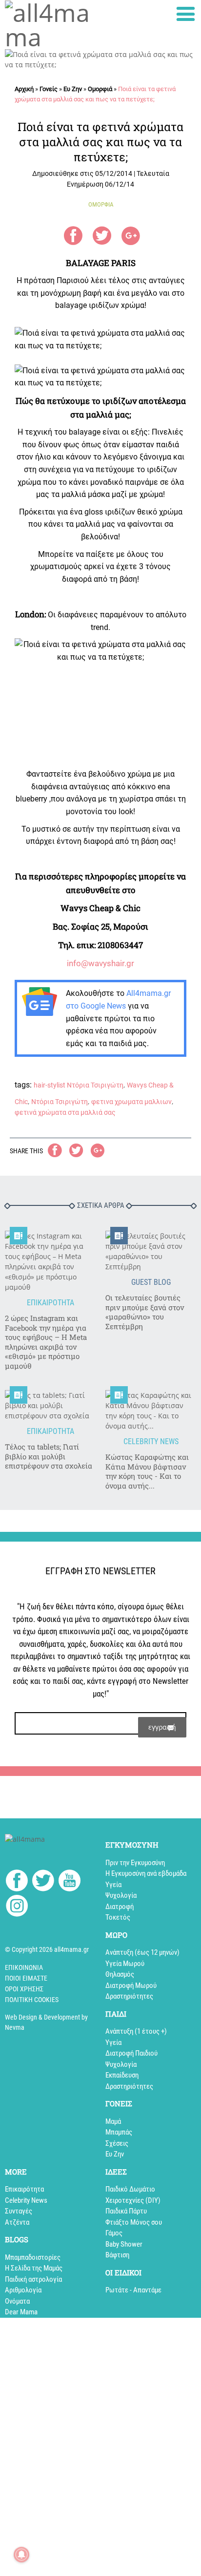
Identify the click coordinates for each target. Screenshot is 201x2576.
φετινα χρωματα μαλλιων (131, 1102)
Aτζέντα (17, 2222)
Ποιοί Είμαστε (26, 1978)
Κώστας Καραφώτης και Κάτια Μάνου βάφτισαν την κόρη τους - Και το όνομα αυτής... (147, 1471)
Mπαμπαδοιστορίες (33, 2257)
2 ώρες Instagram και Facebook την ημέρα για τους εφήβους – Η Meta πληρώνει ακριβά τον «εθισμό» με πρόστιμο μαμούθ (46, 1342)
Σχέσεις (117, 2143)
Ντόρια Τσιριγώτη (60, 1102)
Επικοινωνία (24, 1967)
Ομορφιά (100, 89)
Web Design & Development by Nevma (46, 2022)
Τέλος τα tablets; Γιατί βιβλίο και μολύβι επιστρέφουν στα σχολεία (49, 1456)
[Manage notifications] (21, 2555)
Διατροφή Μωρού (131, 1985)
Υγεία (113, 1885)
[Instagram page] (17, 1907)
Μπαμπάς (119, 2132)
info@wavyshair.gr (100, 963)
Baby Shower (124, 2244)
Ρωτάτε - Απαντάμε (133, 2290)
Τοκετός (118, 1917)
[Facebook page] (17, 1882)
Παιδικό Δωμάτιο (130, 2189)
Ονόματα (17, 2301)
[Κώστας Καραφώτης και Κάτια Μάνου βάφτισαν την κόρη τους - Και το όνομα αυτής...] (151, 1411)
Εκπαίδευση (122, 2075)
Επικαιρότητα (24, 2189)
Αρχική (24, 89)
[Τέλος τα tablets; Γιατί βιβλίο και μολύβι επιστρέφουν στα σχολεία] (50, 1405)
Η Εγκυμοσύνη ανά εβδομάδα (146, 1873)
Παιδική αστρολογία (33, 2279)
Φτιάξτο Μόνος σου (134, 2222)
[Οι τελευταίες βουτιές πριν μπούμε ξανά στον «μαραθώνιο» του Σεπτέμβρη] (151, 1251)
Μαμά (113, 2121)
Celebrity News (26, 2200)
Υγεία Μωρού (125, 1964)
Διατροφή (120, 1907)
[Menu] (186, 14)
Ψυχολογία (121, 1895)
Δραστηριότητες (129, 1996)
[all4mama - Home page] (50, 25)
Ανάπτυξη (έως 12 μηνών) (142, 1952)
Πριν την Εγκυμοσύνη (135, 1863)
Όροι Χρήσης (24, 1989)
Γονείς (49, 89)
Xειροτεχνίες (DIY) (133, 2200)
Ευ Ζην (73, 89)
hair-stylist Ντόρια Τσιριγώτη (79, 1085)
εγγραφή (162, 1727)
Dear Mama (21, 2312)
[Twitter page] (43, 1882)
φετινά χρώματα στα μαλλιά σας (65, 1112)
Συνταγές (19, 2211)
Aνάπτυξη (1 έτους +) (136, 2031)
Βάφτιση (117, 2255)
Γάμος (114, 2233)
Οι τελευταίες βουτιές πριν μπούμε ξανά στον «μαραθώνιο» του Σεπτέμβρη (145, 1312)
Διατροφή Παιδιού (131, 2053)
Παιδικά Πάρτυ (126, 2211)
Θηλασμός (120, 1974)
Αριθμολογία (23, 2290)
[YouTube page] (70, 1882)
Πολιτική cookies (32, 2000)
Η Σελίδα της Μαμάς (34, 2268)
